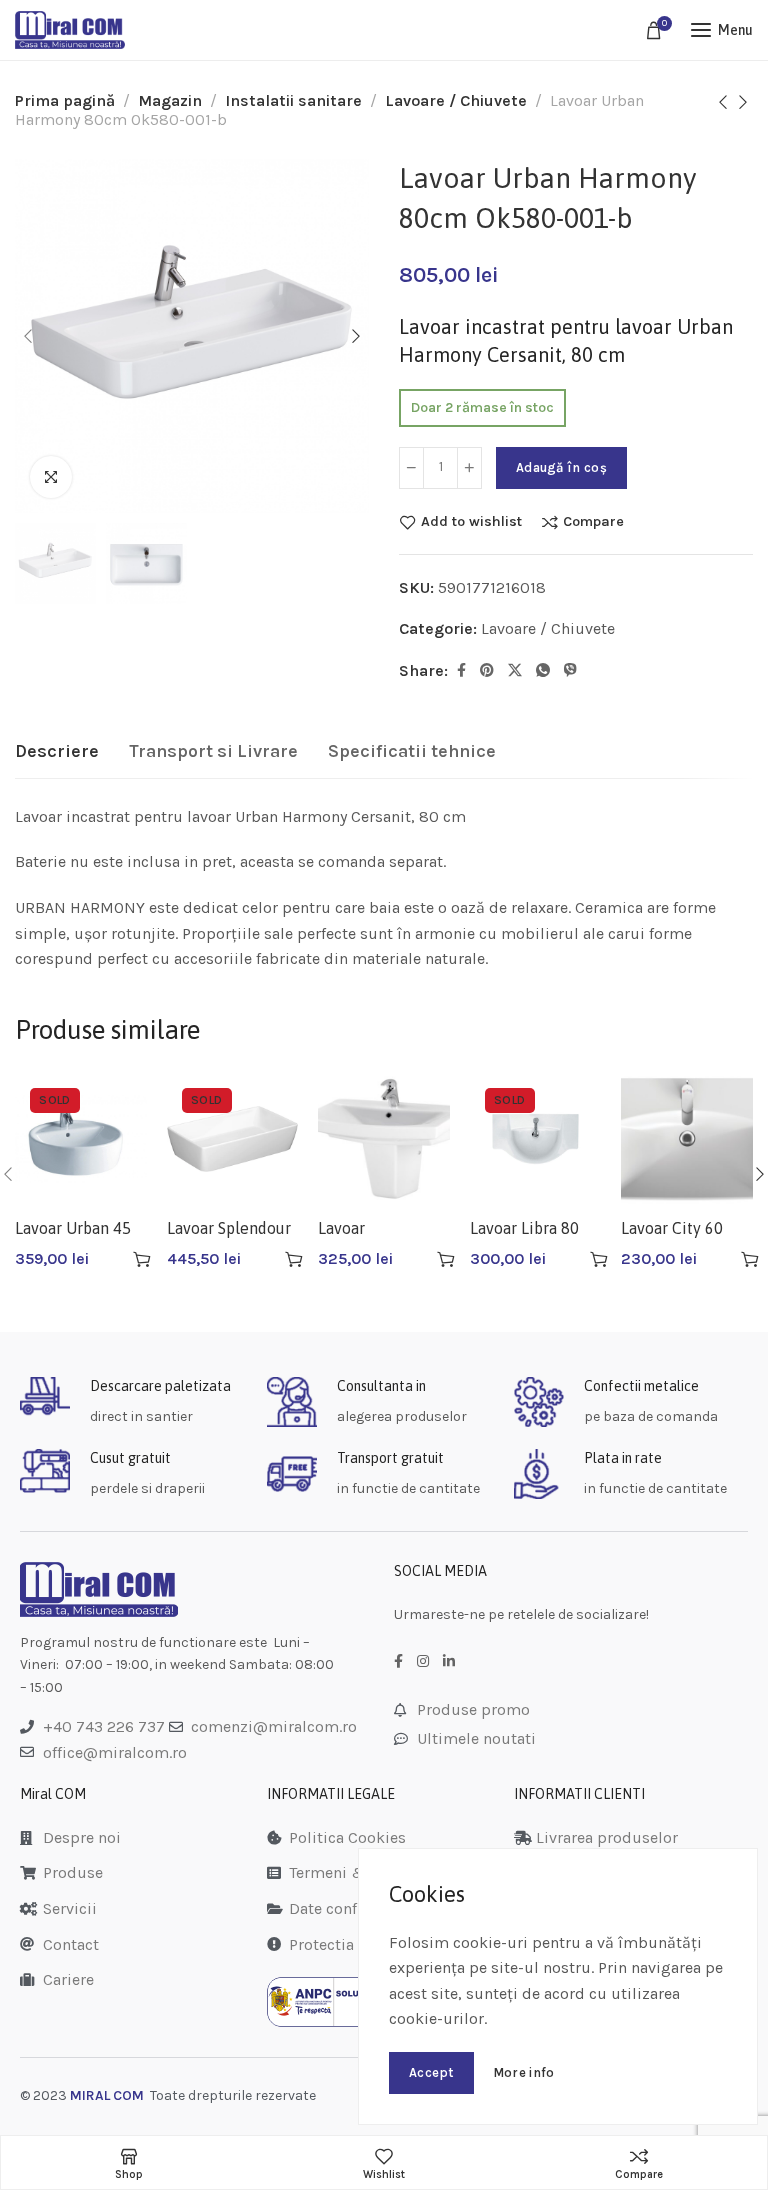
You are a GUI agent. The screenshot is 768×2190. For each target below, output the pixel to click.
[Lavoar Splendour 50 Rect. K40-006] (233, 1139)
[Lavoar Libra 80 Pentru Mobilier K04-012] (536, 1139)
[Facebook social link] (461, 671)
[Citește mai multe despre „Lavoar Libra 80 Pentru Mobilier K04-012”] (599, 1259)
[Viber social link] (570, 671)
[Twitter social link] (515, 671)
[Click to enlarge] (51, 477)
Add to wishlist (471, 522)
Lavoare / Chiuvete (456, 100)
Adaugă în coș (561, 467)
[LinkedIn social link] (449, 1662)
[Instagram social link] (423, 1662)
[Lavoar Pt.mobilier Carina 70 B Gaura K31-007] (384, 1139)
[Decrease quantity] (411, 468)
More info (524, 2072)
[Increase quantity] (469, 468)
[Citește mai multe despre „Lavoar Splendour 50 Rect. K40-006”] (294, 1259)
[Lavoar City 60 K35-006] (687, 1139)
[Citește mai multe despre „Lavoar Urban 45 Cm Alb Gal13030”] (142, 1259)
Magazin (170, 100)
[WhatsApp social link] (543, 671)
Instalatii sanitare (293, 100)
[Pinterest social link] (487, 671)
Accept (431, 2072)
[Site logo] (70, 30)
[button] (446, 1259)
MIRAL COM (107, 2095)
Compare (593, 522)
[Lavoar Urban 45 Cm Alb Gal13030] (81, 1139)
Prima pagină (65, 100)
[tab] (57, 752)
